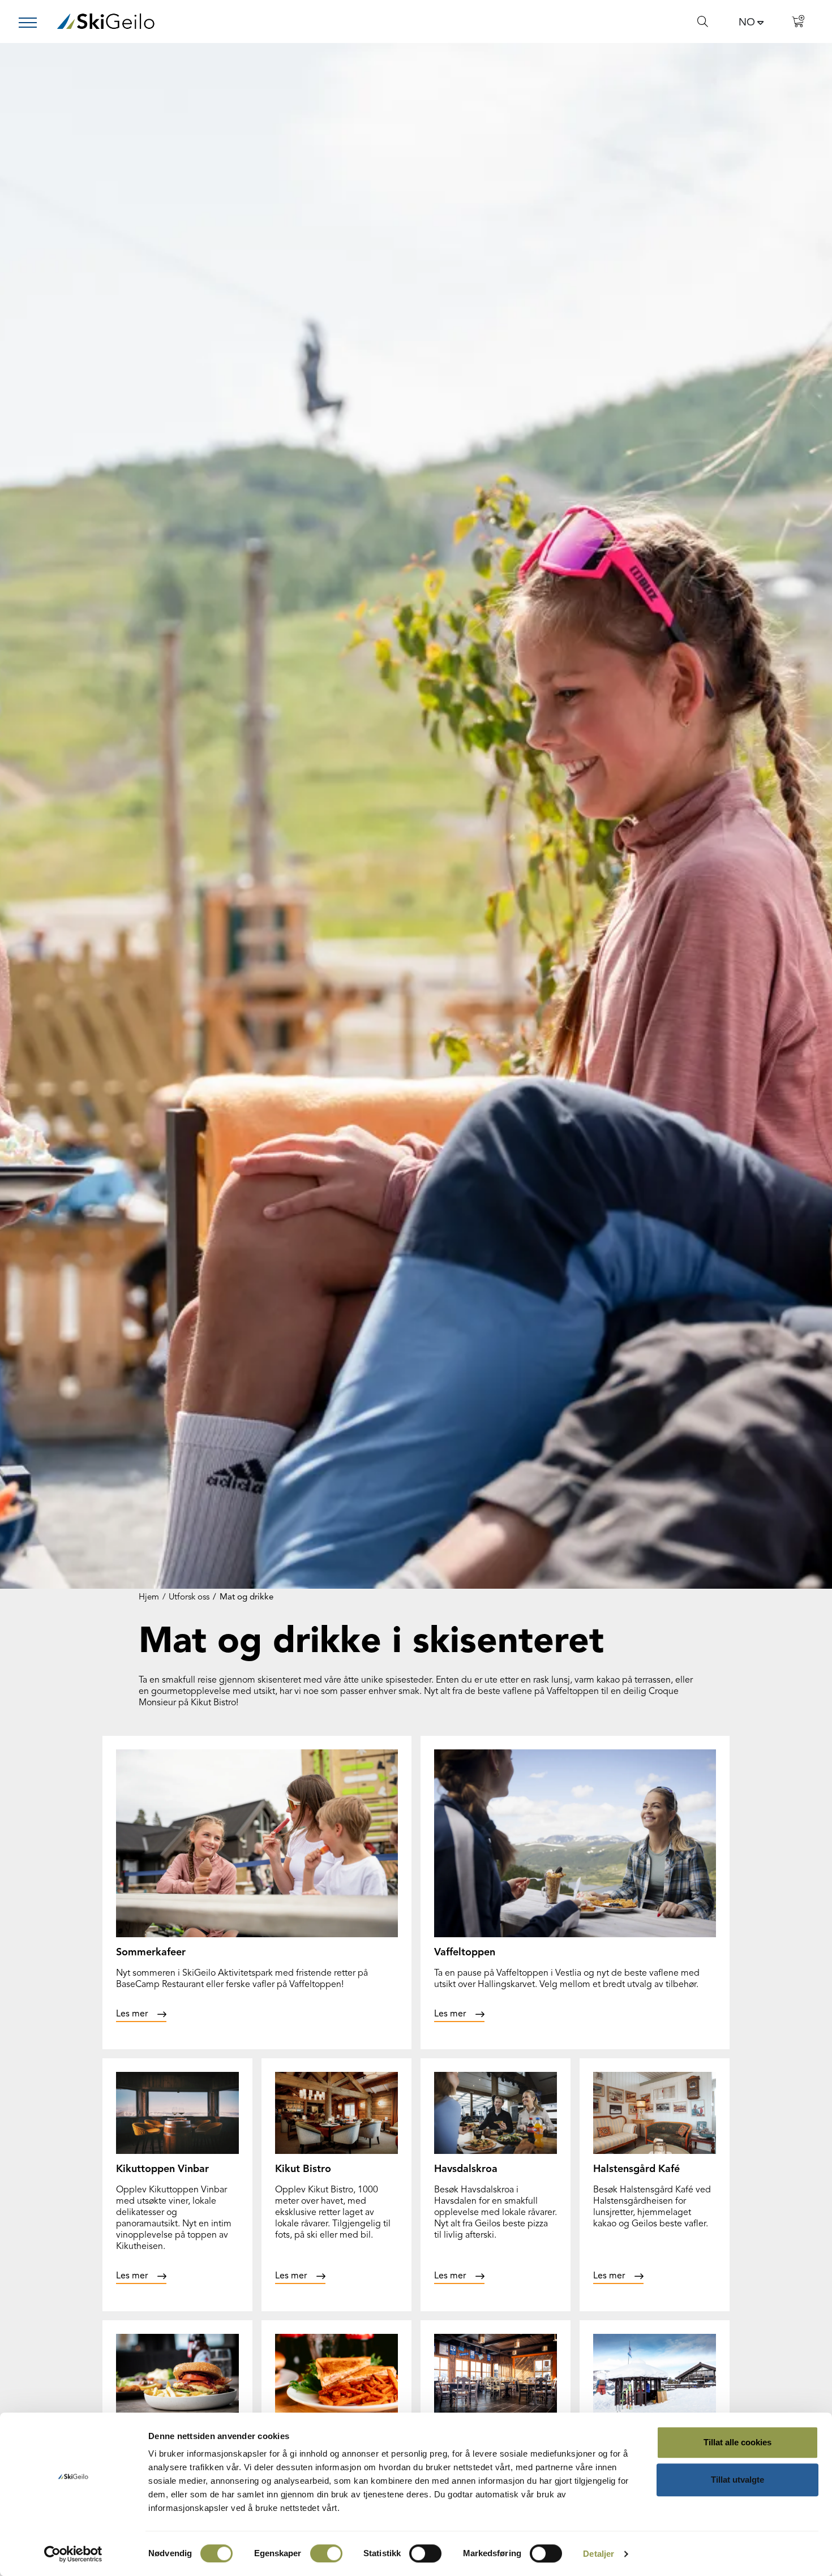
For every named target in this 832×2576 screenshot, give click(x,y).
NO (747, 23)
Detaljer (599, 2554)
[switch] (326, 2553)
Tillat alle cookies (737, 2442)
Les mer (132, 2014)
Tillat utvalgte (737, 2480)
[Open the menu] (32, 23)
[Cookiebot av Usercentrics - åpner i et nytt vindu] (73, 2554)
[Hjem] (106, 21)
